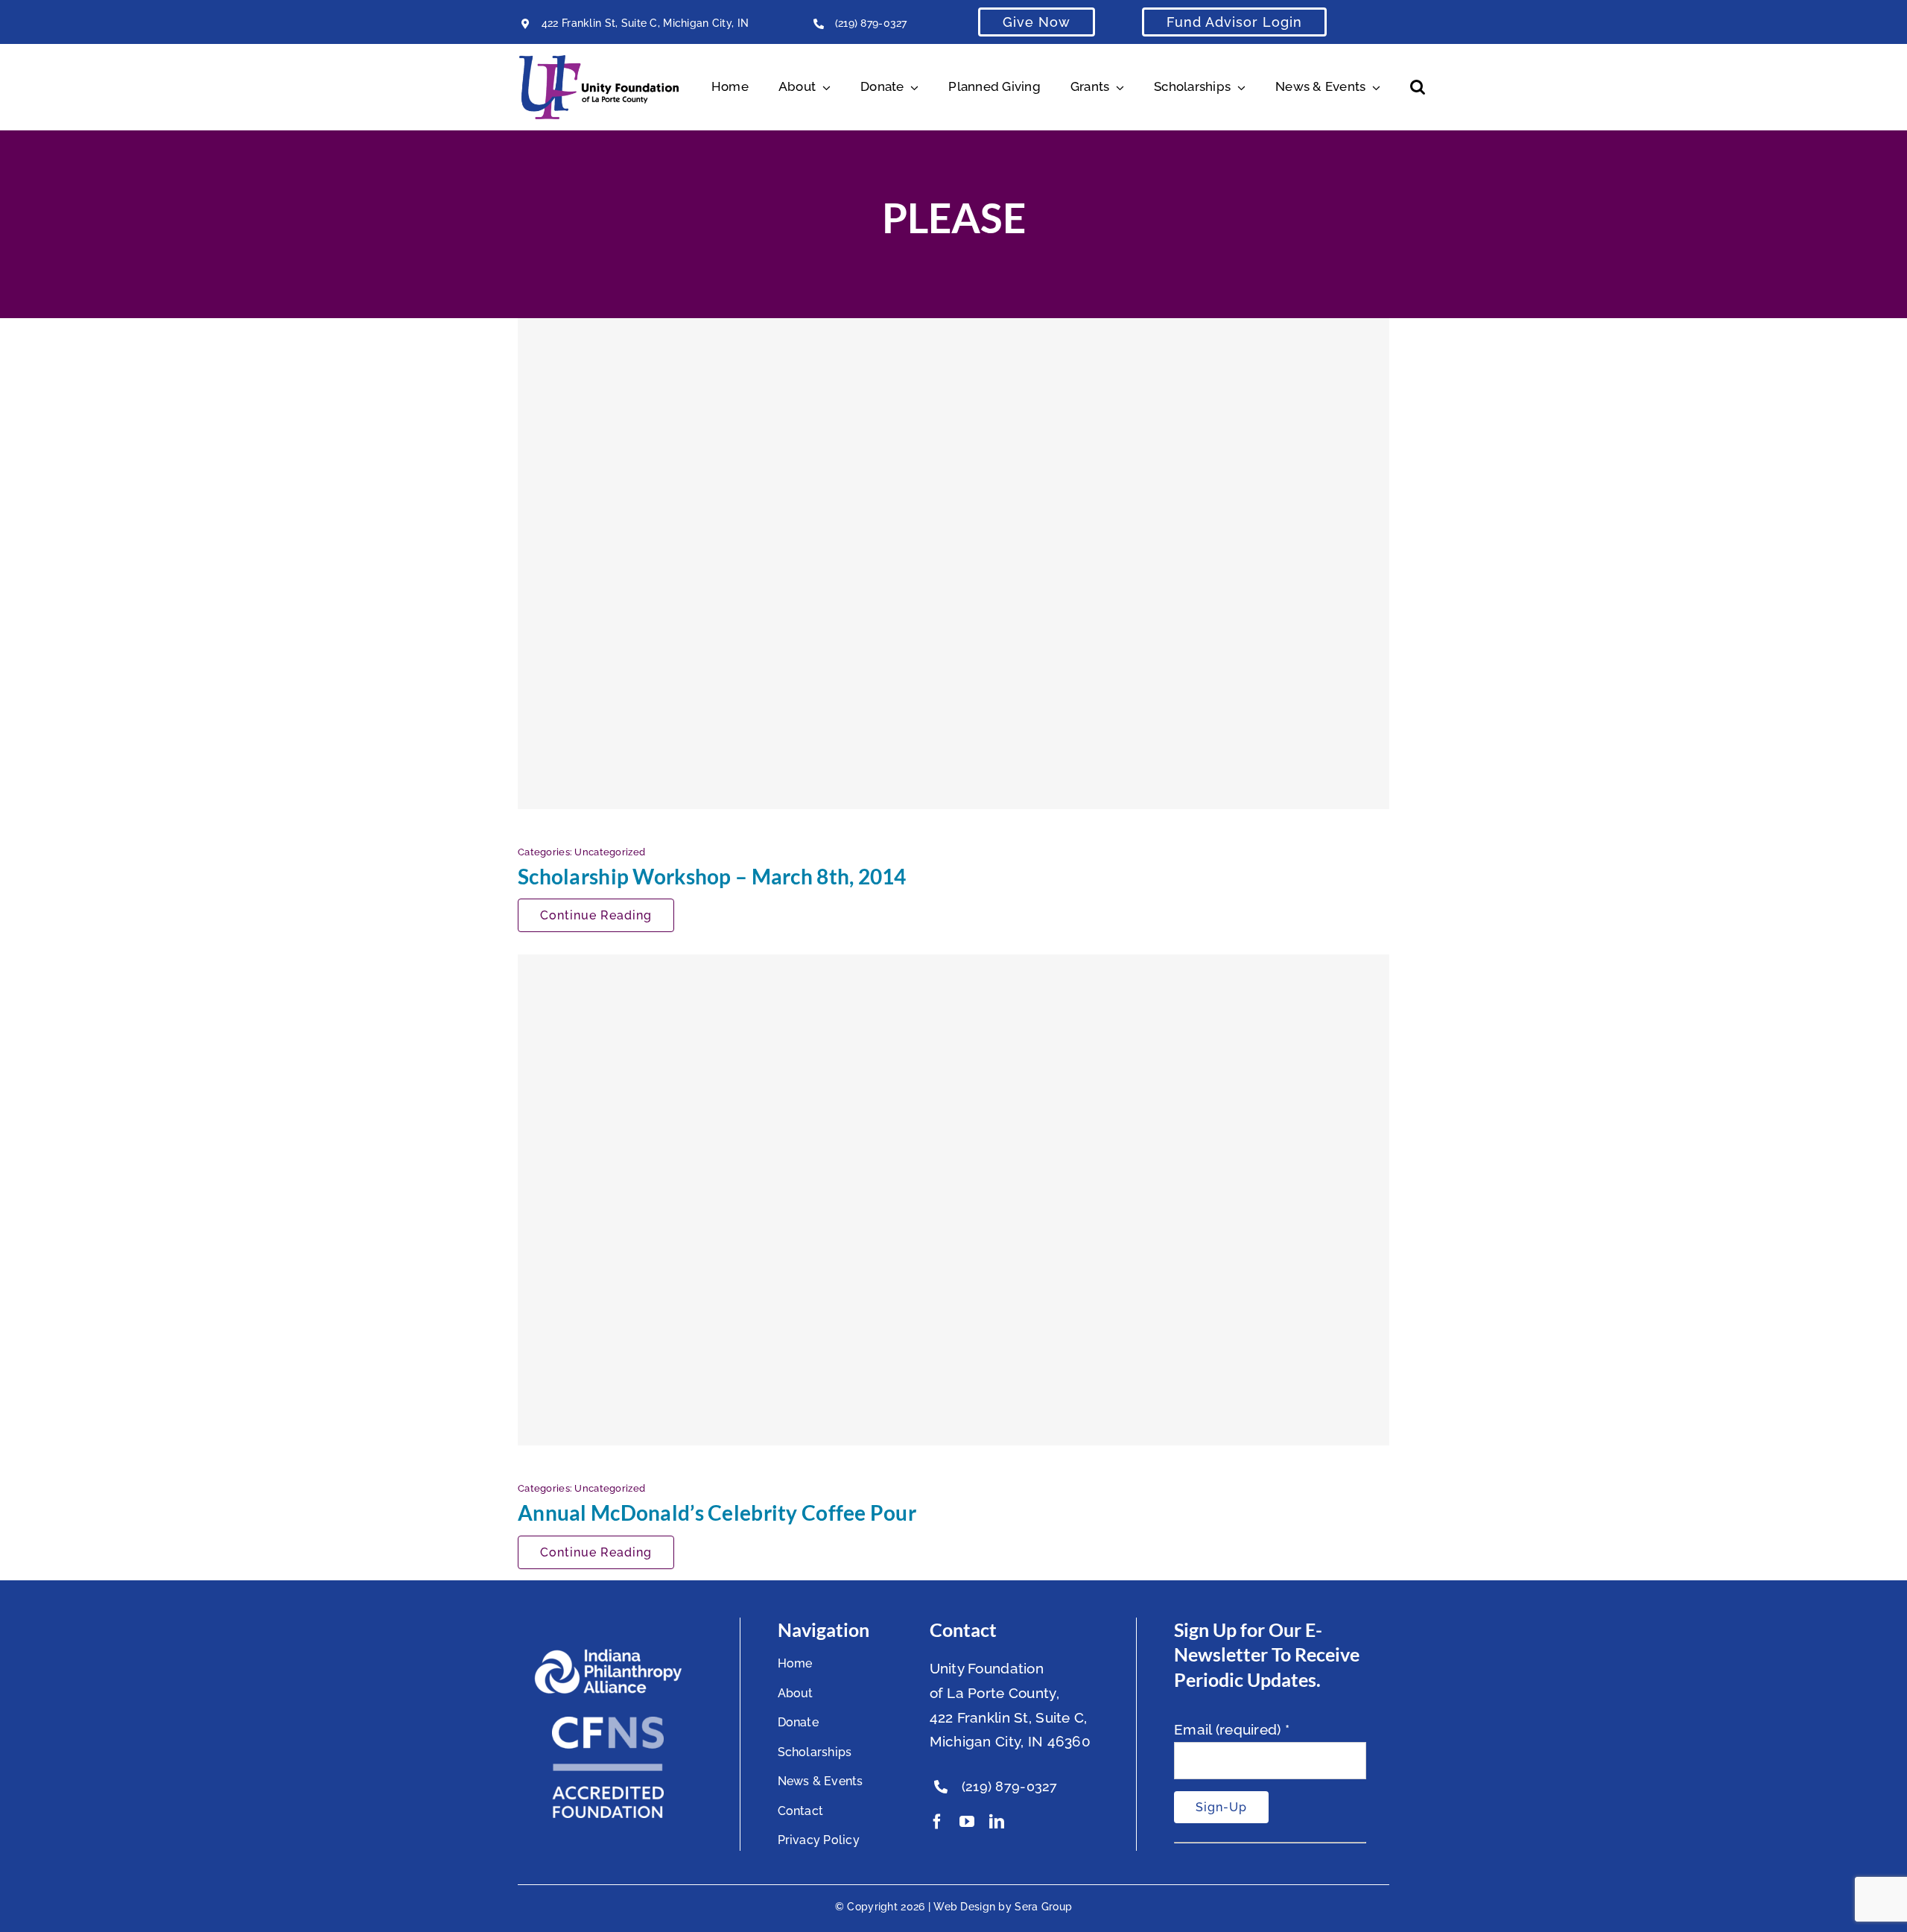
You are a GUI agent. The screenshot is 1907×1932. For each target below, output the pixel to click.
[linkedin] (997, 1822)
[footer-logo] (608, 1655)
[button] (1418, 87)
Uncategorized (610, 852)
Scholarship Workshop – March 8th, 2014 (712, 876)
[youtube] (967, 1822)
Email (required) (1232, 1729)
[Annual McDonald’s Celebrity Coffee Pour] (953, 1200)
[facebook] (937, 1822)
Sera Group (1043, 1907)
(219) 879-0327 (871, 23)
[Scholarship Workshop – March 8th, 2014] (953, 563)
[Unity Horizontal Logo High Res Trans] (599, 62)
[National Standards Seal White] (608, 1723)
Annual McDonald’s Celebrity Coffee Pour (717, 1513)
